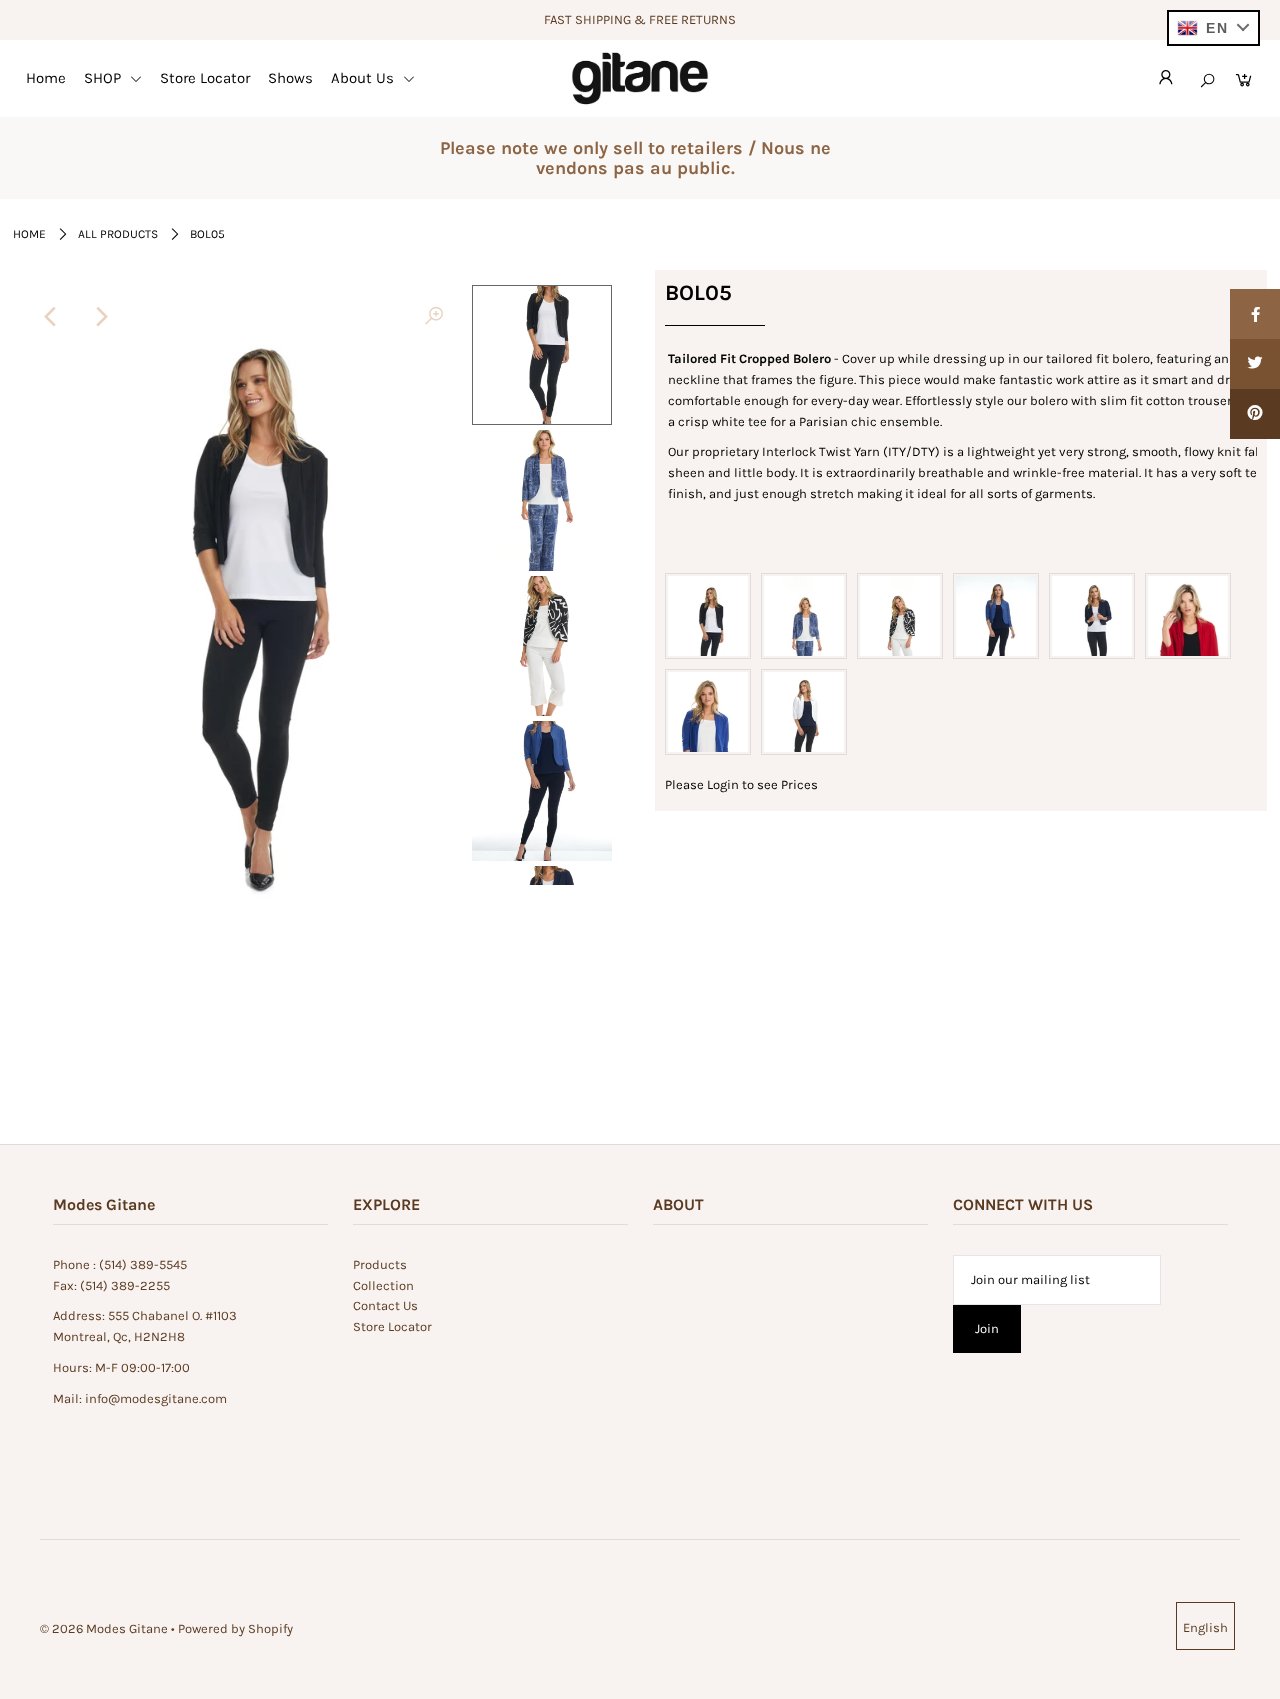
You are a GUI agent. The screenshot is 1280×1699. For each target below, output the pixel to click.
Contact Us (385, 1305)
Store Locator (205, 78)
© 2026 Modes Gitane (104, 1628)
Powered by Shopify (235, 1628)
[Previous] (51, 317)
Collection (383, 1285)
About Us (364, 78)
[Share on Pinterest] (1255, 414)
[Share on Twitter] (1255, 364)
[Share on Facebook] (1255, 314)
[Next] (100, 317)
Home (46, 78)
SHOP (104, 78)
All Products (118, 234)
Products (380, 1264)
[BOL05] (434, 317)
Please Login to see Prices (741, 784)
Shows (290, 78)
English (1205, 1627)
